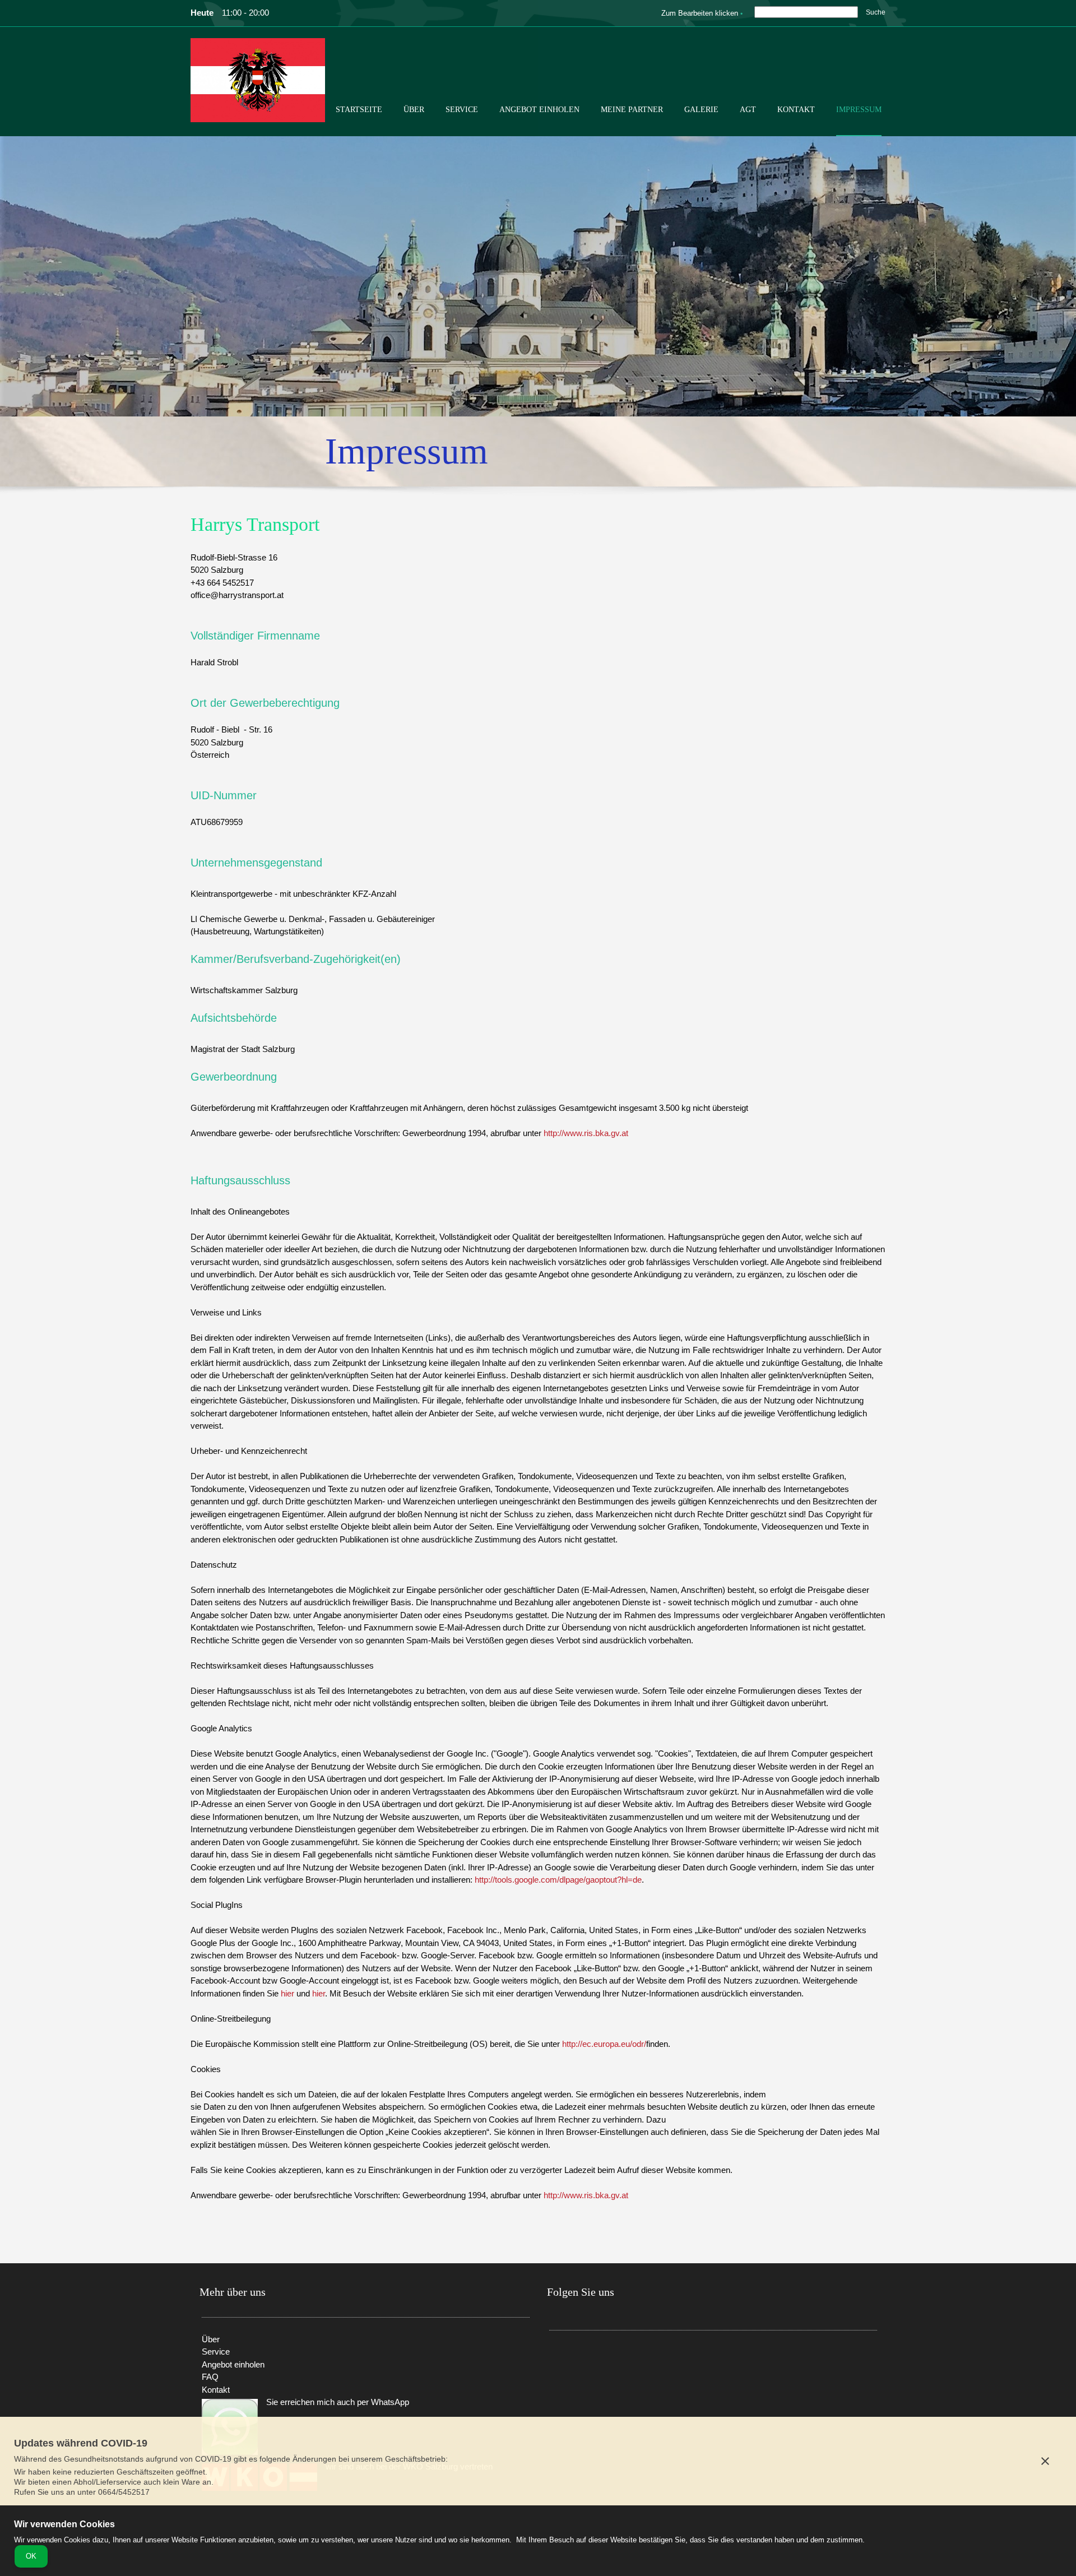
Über (211, 2339)
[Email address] (574, 2357)
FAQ (210, 2377)
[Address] (591, 2357)
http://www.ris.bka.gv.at (586, 1133)
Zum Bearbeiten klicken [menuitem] (700, 13)
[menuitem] (359, 119)
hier (287, 1993)
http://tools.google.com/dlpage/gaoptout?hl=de (558, 1880)
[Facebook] (608, 2357)
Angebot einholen (233, 2364)
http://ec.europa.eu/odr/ (604, 2044)
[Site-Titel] (258, 80)
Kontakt (216, 2390)
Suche (876, 12)
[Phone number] (558, 2357)
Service (216, 2352)
